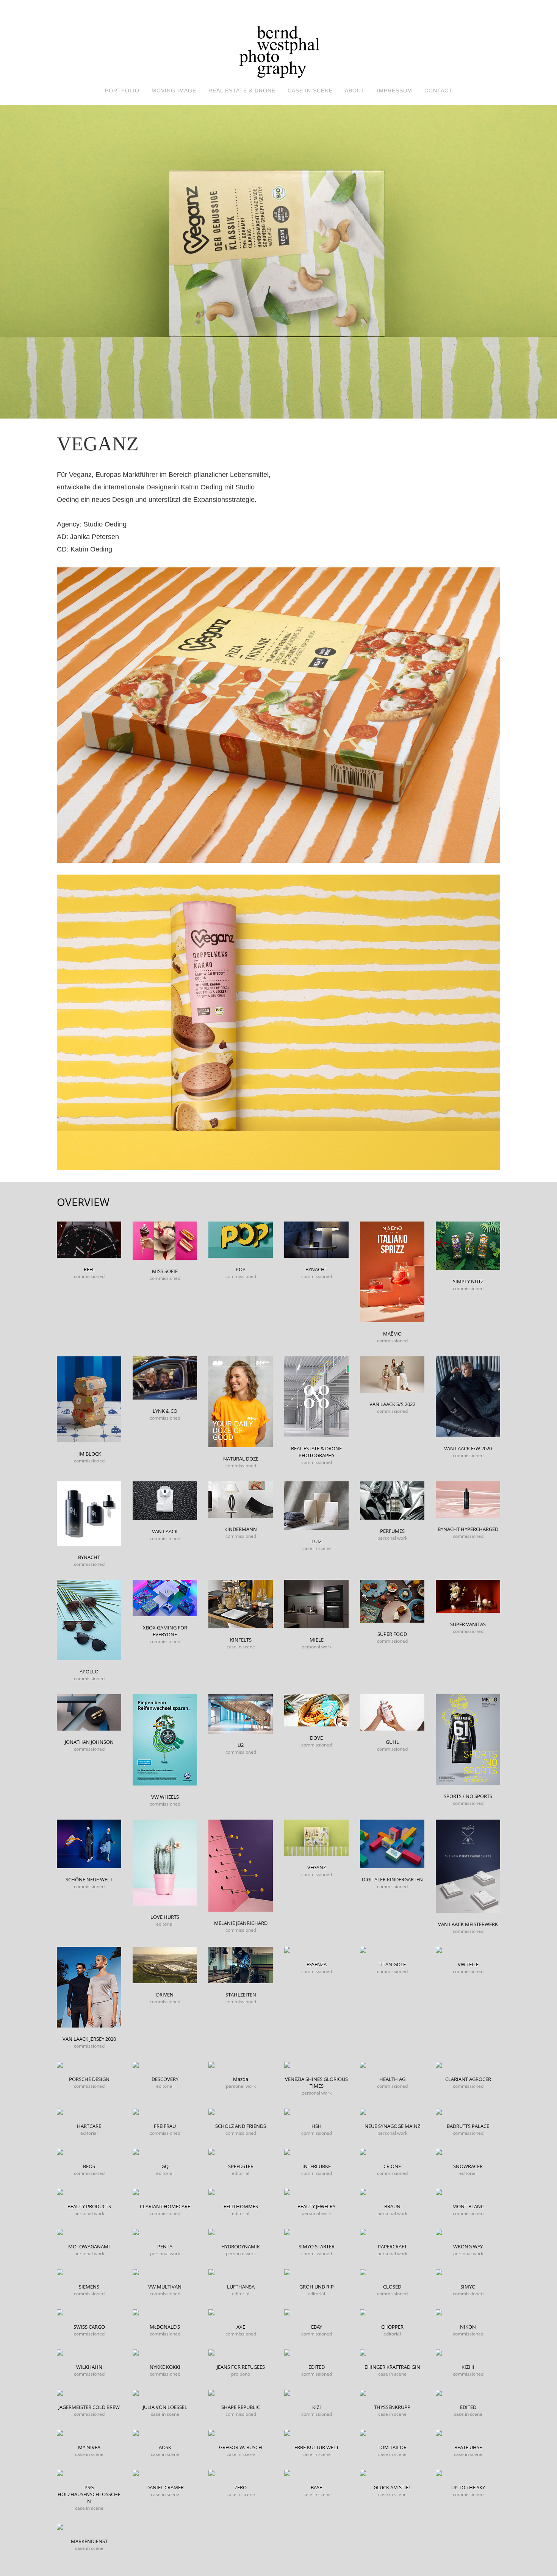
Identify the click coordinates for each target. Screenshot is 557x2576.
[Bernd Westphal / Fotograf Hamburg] (278, 44)
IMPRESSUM (395, 91)
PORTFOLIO (122, 91)
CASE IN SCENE (310, 91)
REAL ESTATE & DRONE (242, 91)
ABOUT (355, 91)
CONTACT (438, 91)
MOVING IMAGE (174, 91)
